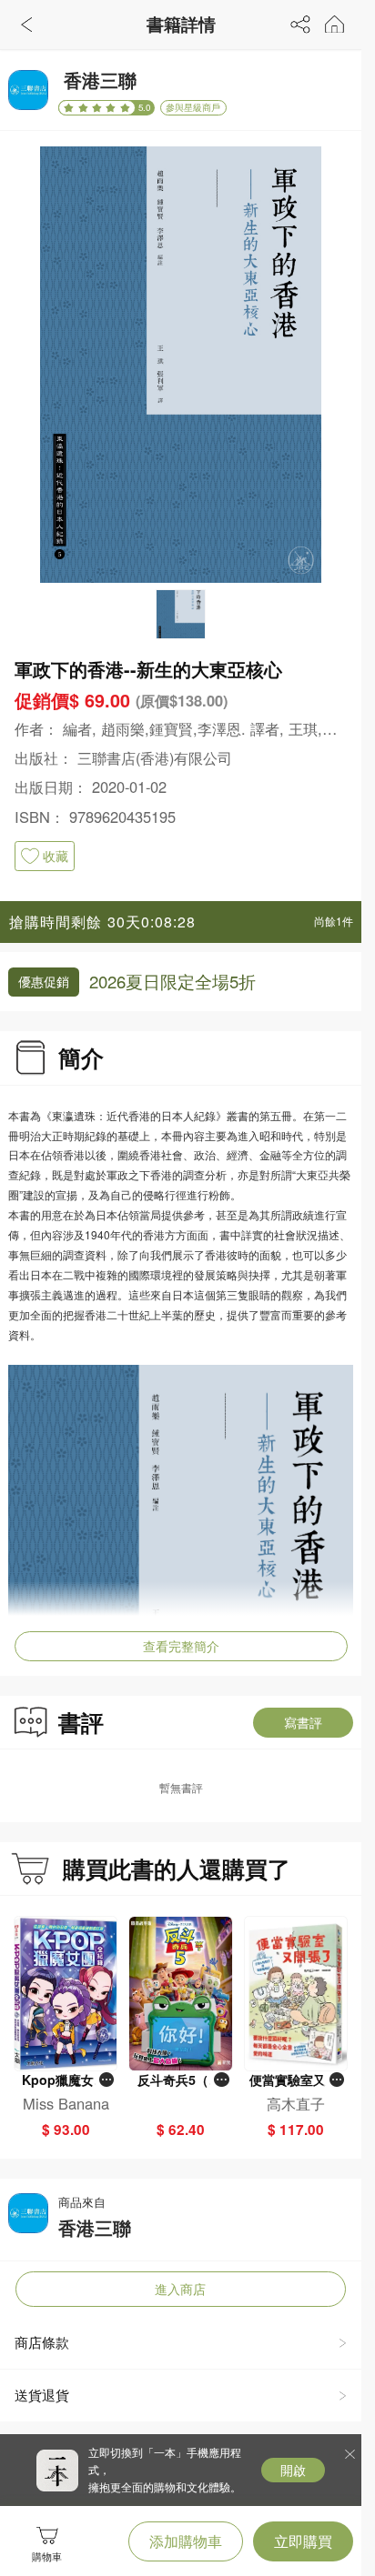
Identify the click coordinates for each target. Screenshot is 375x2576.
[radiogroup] (97, 107)
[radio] (71, 108)
